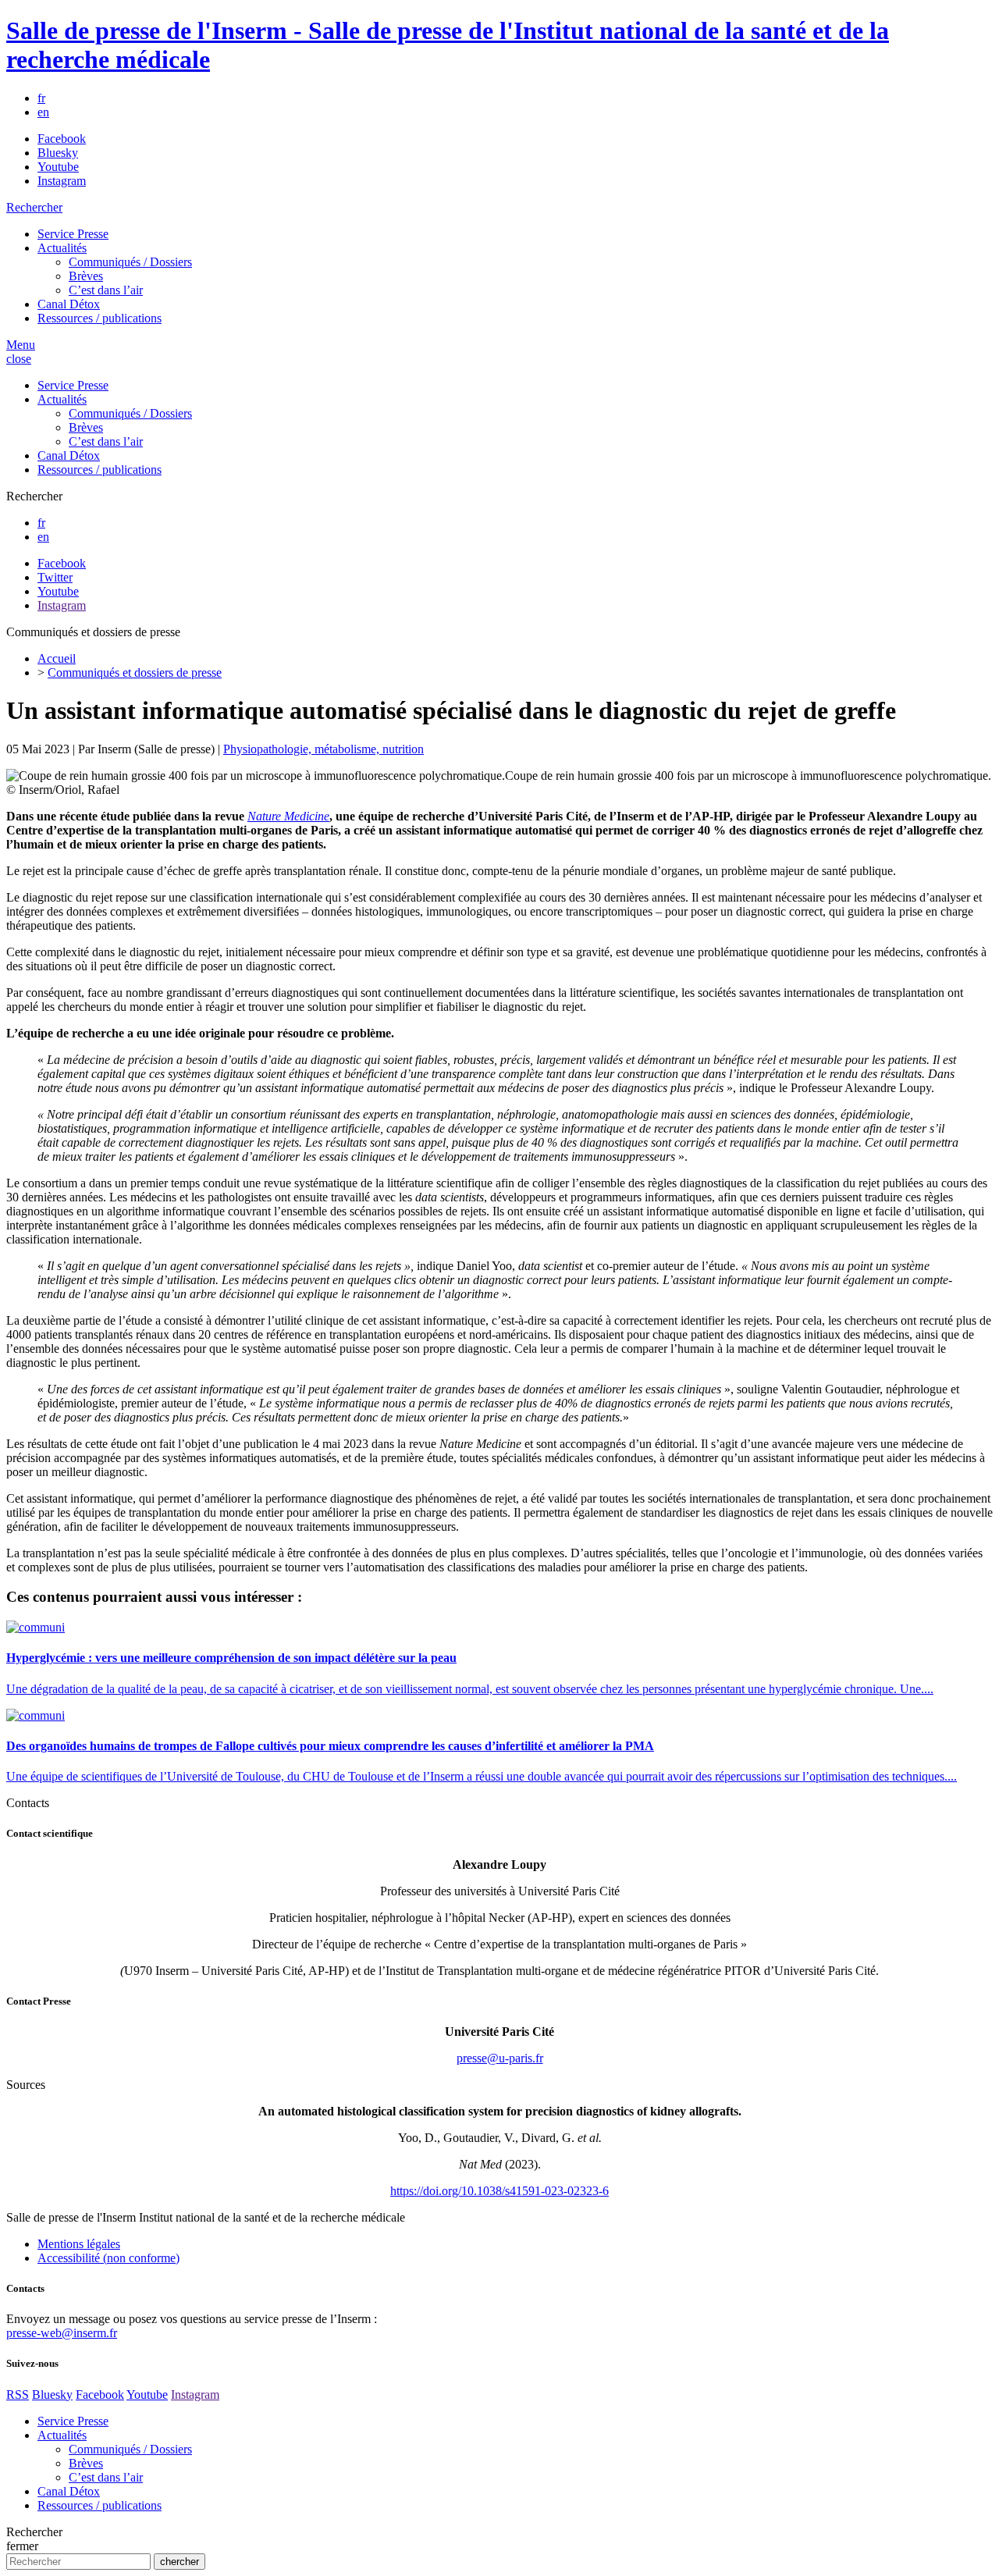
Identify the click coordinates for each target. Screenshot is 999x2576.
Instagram (62, 181)
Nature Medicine (288, 816)
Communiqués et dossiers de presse (135, 672)
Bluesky (58, 153)
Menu (21, 345)
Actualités (62, 248)
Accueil (57, 658)
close (19, 359)
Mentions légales (79, 2244)
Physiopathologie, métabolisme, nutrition (324, 749)
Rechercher (34, 207)
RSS (18, 2395)
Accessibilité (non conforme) (108, 2258)
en (43, 112)
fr (41, 98)
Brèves (86, 276)
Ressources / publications (100, 318)
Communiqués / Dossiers (130, 262)
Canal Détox (69, 304)
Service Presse (73, 234)
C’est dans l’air (106, 290)
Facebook (62, 139)
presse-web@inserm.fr (62, 2333)
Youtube (58, 167)
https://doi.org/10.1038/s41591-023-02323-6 (499, 2191)
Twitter (55, 577)
